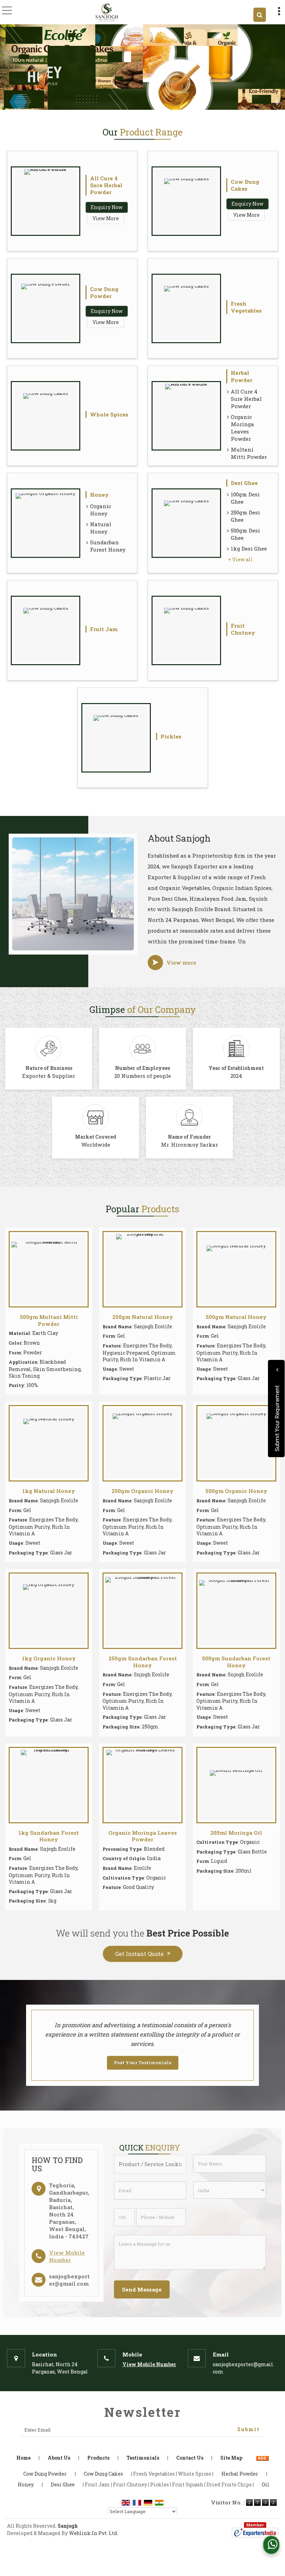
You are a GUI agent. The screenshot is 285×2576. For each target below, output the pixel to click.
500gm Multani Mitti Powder (49, 1320)
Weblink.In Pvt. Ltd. (93, 2533)
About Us (59, 2458)
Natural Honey (101, 528)
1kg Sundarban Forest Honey (49, 1836)
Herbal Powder (242, 376)
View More (106, 218)
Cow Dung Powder (104, 292)
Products (98, 2458)
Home (23, 2458)
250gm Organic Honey (142, 1491)
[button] (67, 2256)
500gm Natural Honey (236, 1317)
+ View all (240, 559)
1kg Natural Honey (49, 1491)
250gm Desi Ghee (245, 516)
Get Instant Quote (139, 1954)
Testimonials (143, 2458)
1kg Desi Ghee (249, 548)
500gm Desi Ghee (245, 534)
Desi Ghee (244, 483)
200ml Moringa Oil (236, 1833)
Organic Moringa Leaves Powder (242, 428)
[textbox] (150, 2164)
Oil (266, 2484)
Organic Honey (101, 510)
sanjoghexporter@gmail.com (69, 2280)
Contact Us (190, 2458)
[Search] (260, 15)
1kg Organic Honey (49, 1658)
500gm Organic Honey (236, 1491)
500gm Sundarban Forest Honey (236, 1662)
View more (181, 963)
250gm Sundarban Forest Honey (143, 1662)
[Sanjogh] (107, 12)
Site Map (231, 2458)
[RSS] (262, 2458)
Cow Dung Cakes (245, 185)
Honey (99, 495)
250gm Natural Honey (143, 1317)
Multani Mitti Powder (249, 453)
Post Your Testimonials (143, 2063)
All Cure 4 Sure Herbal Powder (106, 185)
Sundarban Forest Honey (108, 546)
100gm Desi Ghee (245, 498)
